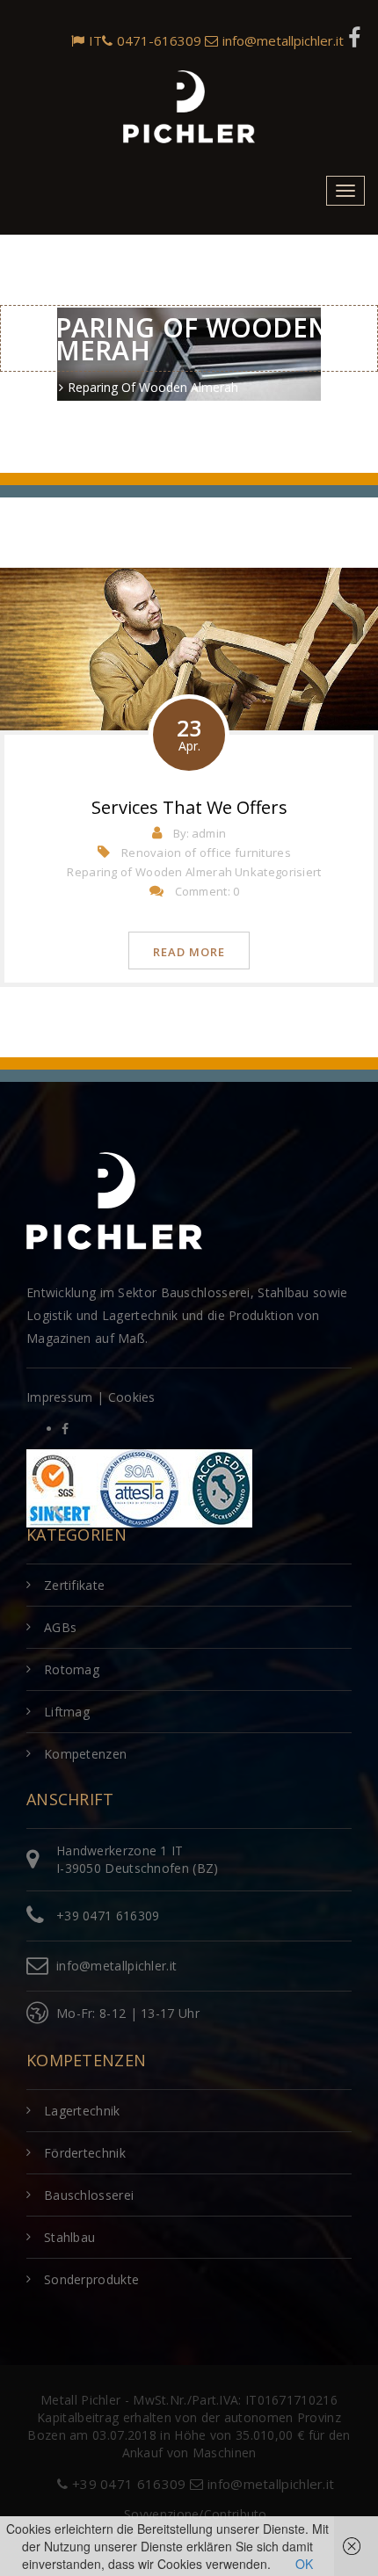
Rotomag (72, 1669)
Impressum (60, 1397)
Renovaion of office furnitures (206, 853)
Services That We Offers (189, 807)
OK (304, 2564)
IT (95, 40)
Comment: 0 (207, 891)
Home (36, 387)
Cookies (132, 1397)
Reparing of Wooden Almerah (149, 872)
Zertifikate (74, 1585)
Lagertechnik (82, 2111)
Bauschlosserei (89, 2195)
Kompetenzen (85, 1754)
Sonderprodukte (91, 2279)
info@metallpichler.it (283, 40)
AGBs (60, 1627)
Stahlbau (69, 2237)
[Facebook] (354, 36)
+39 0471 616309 (108, 1916)
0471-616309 (159, 40)
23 (189, 733)
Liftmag (67, 1712)
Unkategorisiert (278, 872)
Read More (189, 952)
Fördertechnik (85, 2153)
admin (209, 833)
